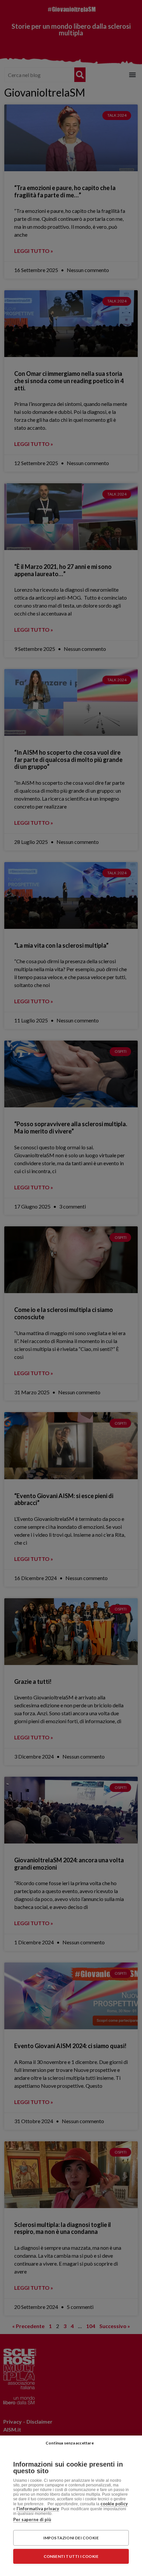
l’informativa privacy (38, 2509)
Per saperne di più (32, 2519)
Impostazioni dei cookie (71, 2538)
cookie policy (114, 2504)
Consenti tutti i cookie (71, 2556)
